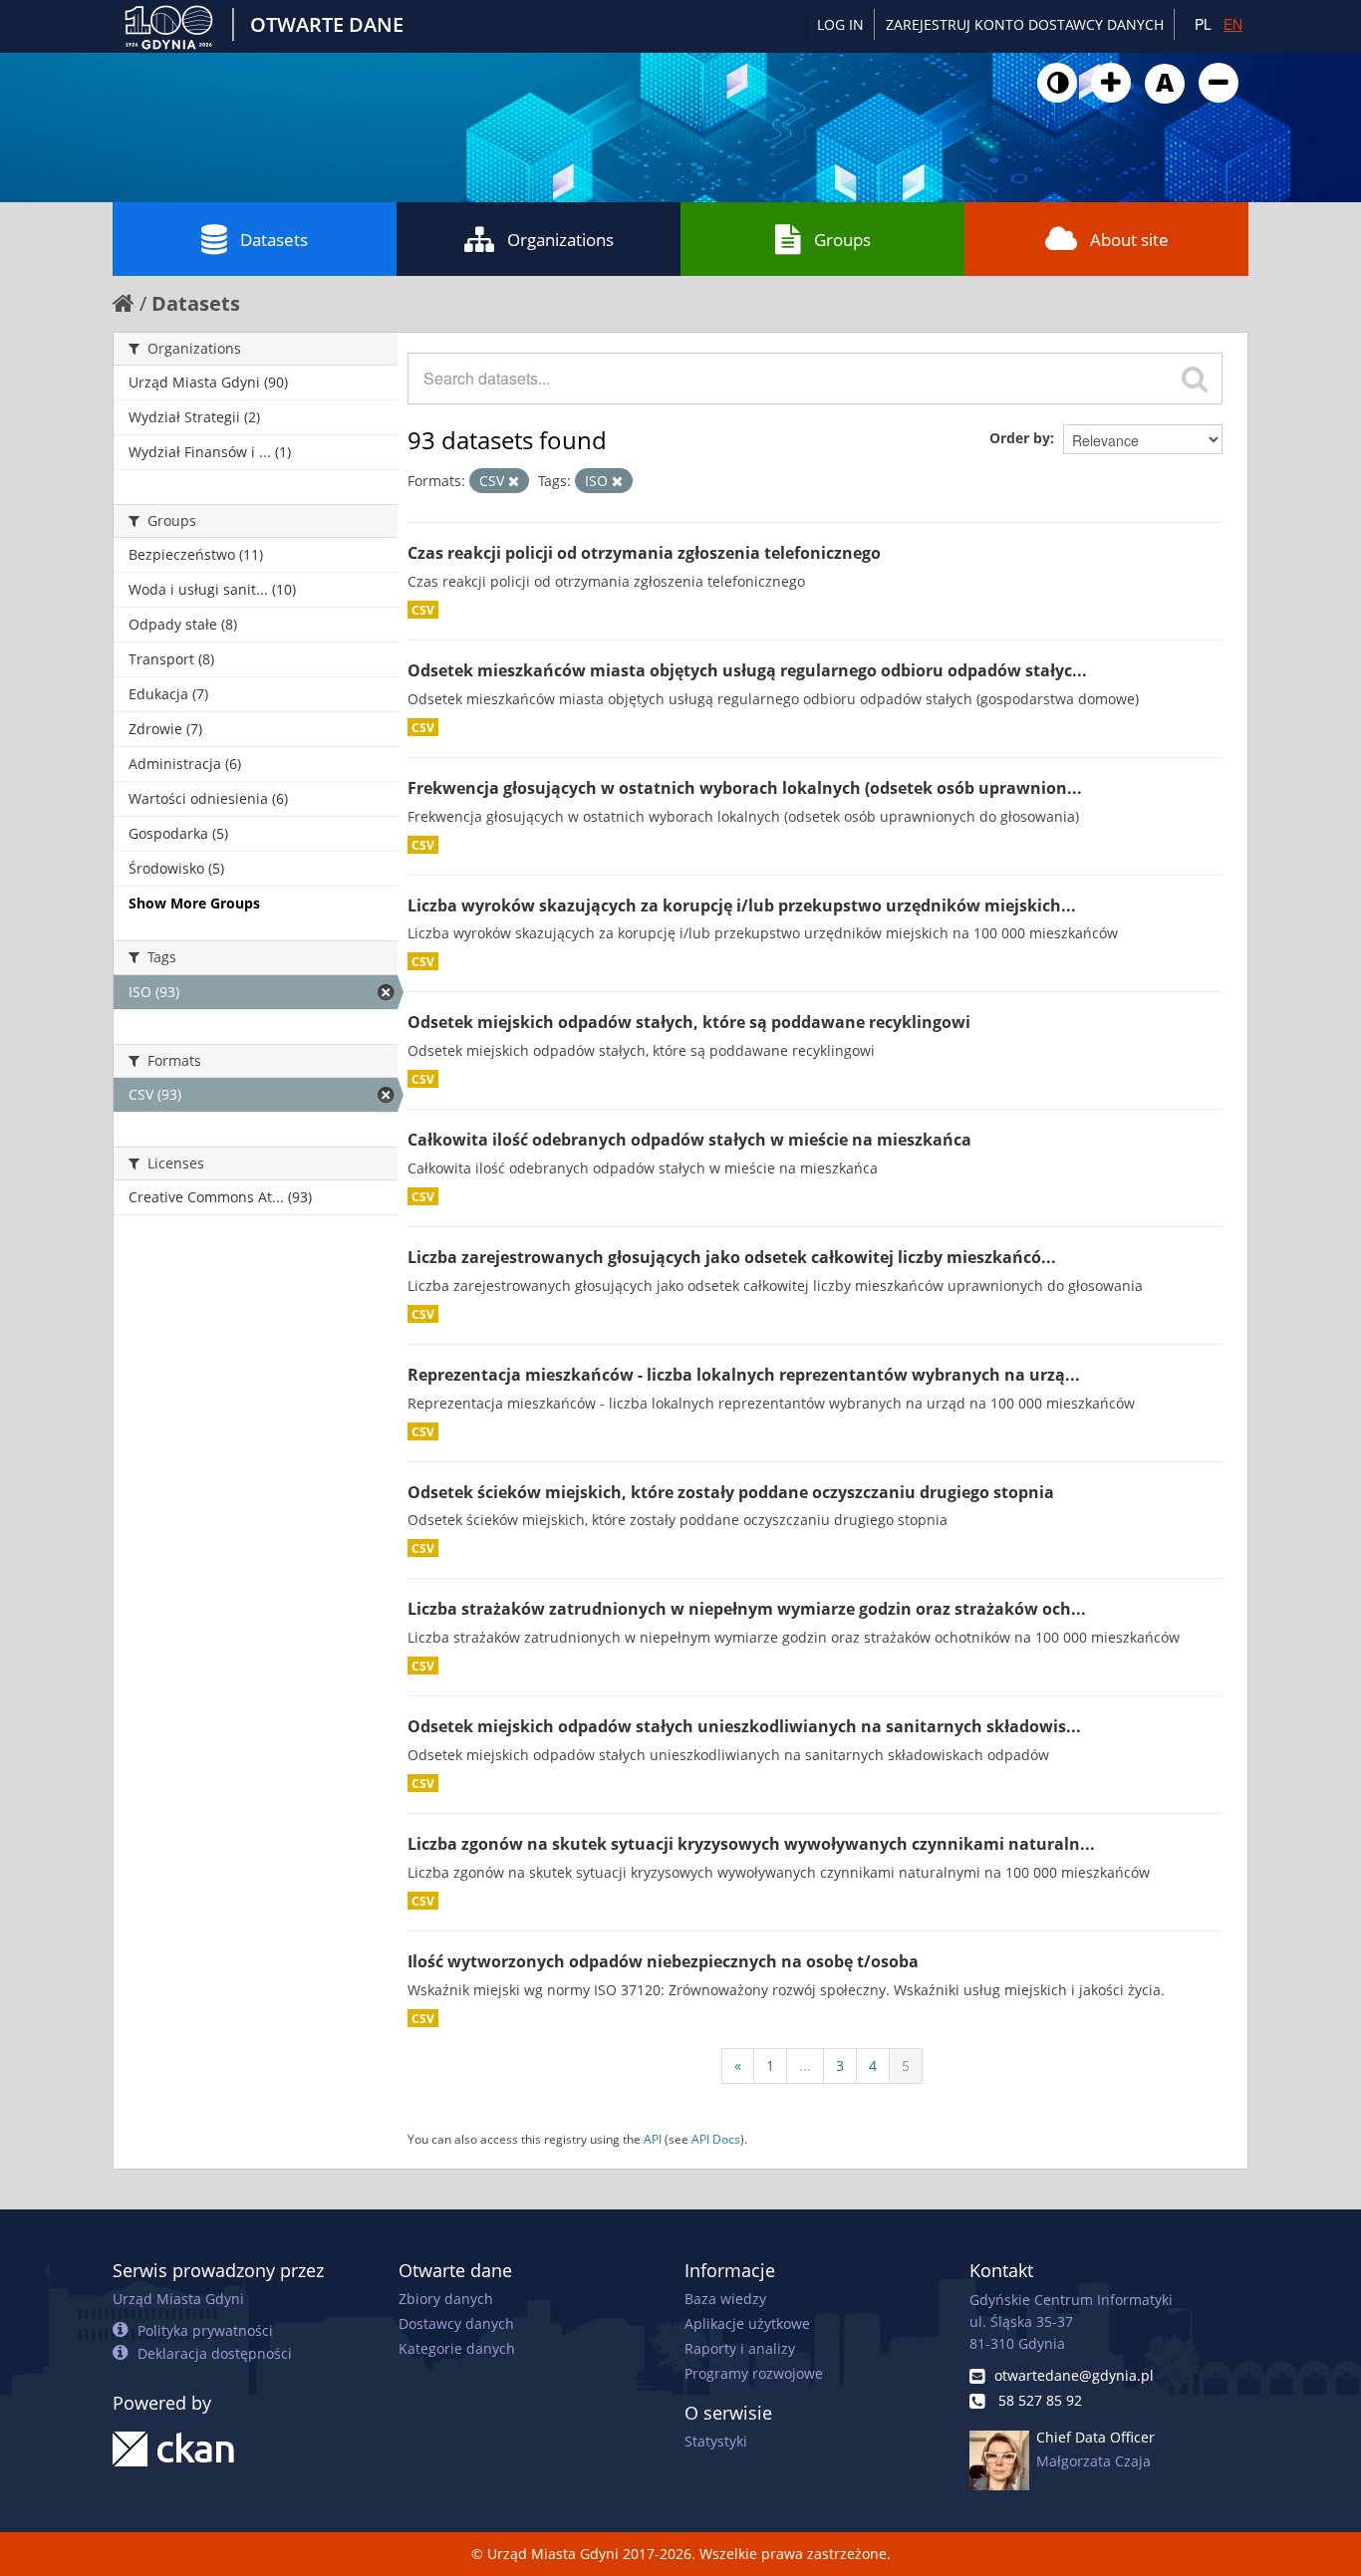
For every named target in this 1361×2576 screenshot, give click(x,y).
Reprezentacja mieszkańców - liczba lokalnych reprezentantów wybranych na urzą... (744, 1375)
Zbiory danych (446, 2299)
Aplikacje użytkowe (747, 2323)
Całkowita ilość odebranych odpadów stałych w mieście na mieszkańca (689, 1140)
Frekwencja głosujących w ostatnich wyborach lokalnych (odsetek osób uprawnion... (745, 788)
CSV (423, 610)
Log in (840, 24)
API (653, 2139)
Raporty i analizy (740, 2348)
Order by (1020, 438)
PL (1203, 24)
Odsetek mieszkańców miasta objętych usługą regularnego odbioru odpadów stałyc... (747, 670)
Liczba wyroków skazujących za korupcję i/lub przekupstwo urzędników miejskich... (742, 905)
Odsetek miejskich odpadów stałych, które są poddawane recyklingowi (689, 1022)
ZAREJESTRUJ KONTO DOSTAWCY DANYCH (1025, 24)
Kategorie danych (457, 2348)
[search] (1195, 379)
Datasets (274, 240)
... (805, 2065)
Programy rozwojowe (754, 2373)
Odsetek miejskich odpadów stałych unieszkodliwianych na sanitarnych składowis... (744, 1726)
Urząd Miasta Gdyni (178, 2299)
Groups (842, 240)
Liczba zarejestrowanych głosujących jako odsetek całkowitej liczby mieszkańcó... (732, 1257)
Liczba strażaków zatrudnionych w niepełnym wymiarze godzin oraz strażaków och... (747, 1609)
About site (1129, 240)
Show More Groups (194, 903)
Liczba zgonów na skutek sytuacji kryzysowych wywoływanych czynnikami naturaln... (751, 1844)
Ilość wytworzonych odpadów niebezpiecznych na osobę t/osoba (663, 1961)
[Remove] (514, 481)
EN (1233, 24)
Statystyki (716, 2441)
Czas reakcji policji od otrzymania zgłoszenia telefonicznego (644, 553)
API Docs (716, 2139)
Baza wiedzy (725, 2299)
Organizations (560, 240)
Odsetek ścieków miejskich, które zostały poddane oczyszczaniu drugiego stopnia (731, 1492)
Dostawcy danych (456, 2323)
